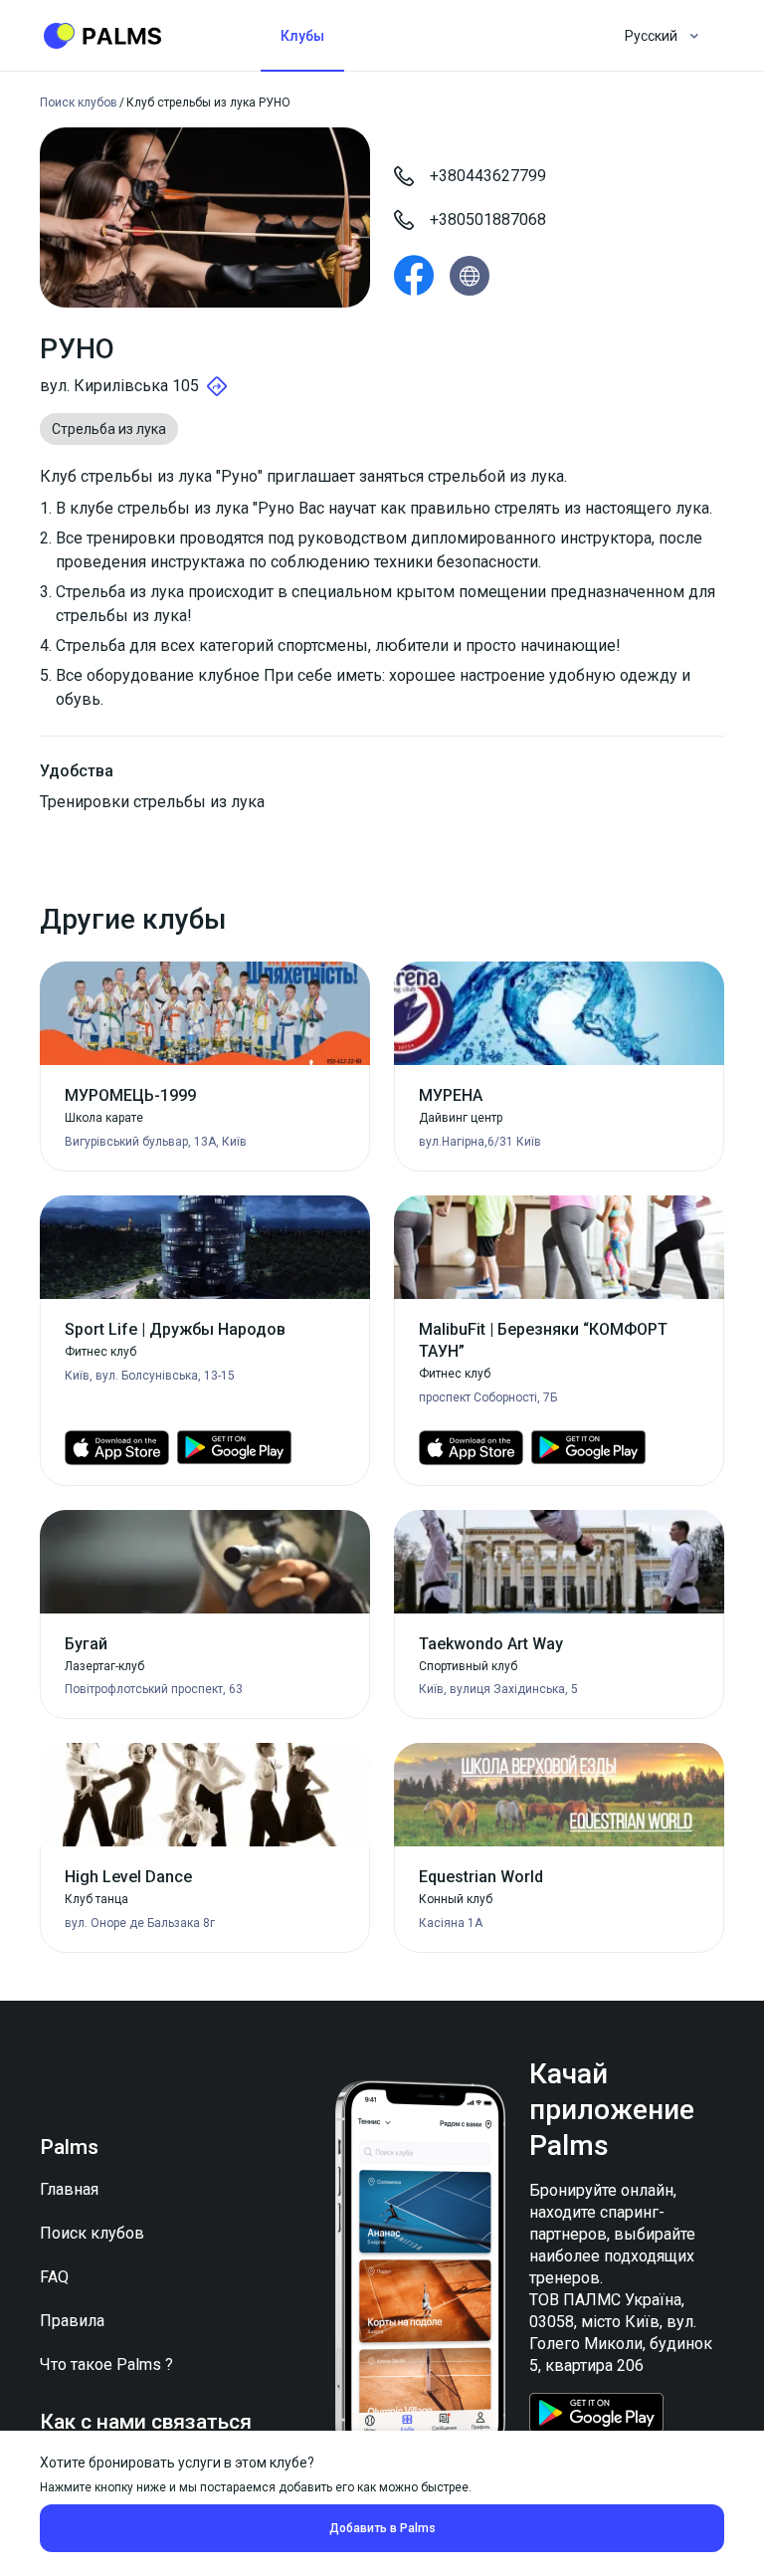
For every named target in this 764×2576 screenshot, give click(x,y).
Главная (69, 2189)
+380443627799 (488, 176)
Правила (72, 2321)
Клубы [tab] (302, 36)
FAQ (54, 2277)
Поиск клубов (92, 2233)
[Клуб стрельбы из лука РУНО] (414, 276)
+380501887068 (488, 219)
